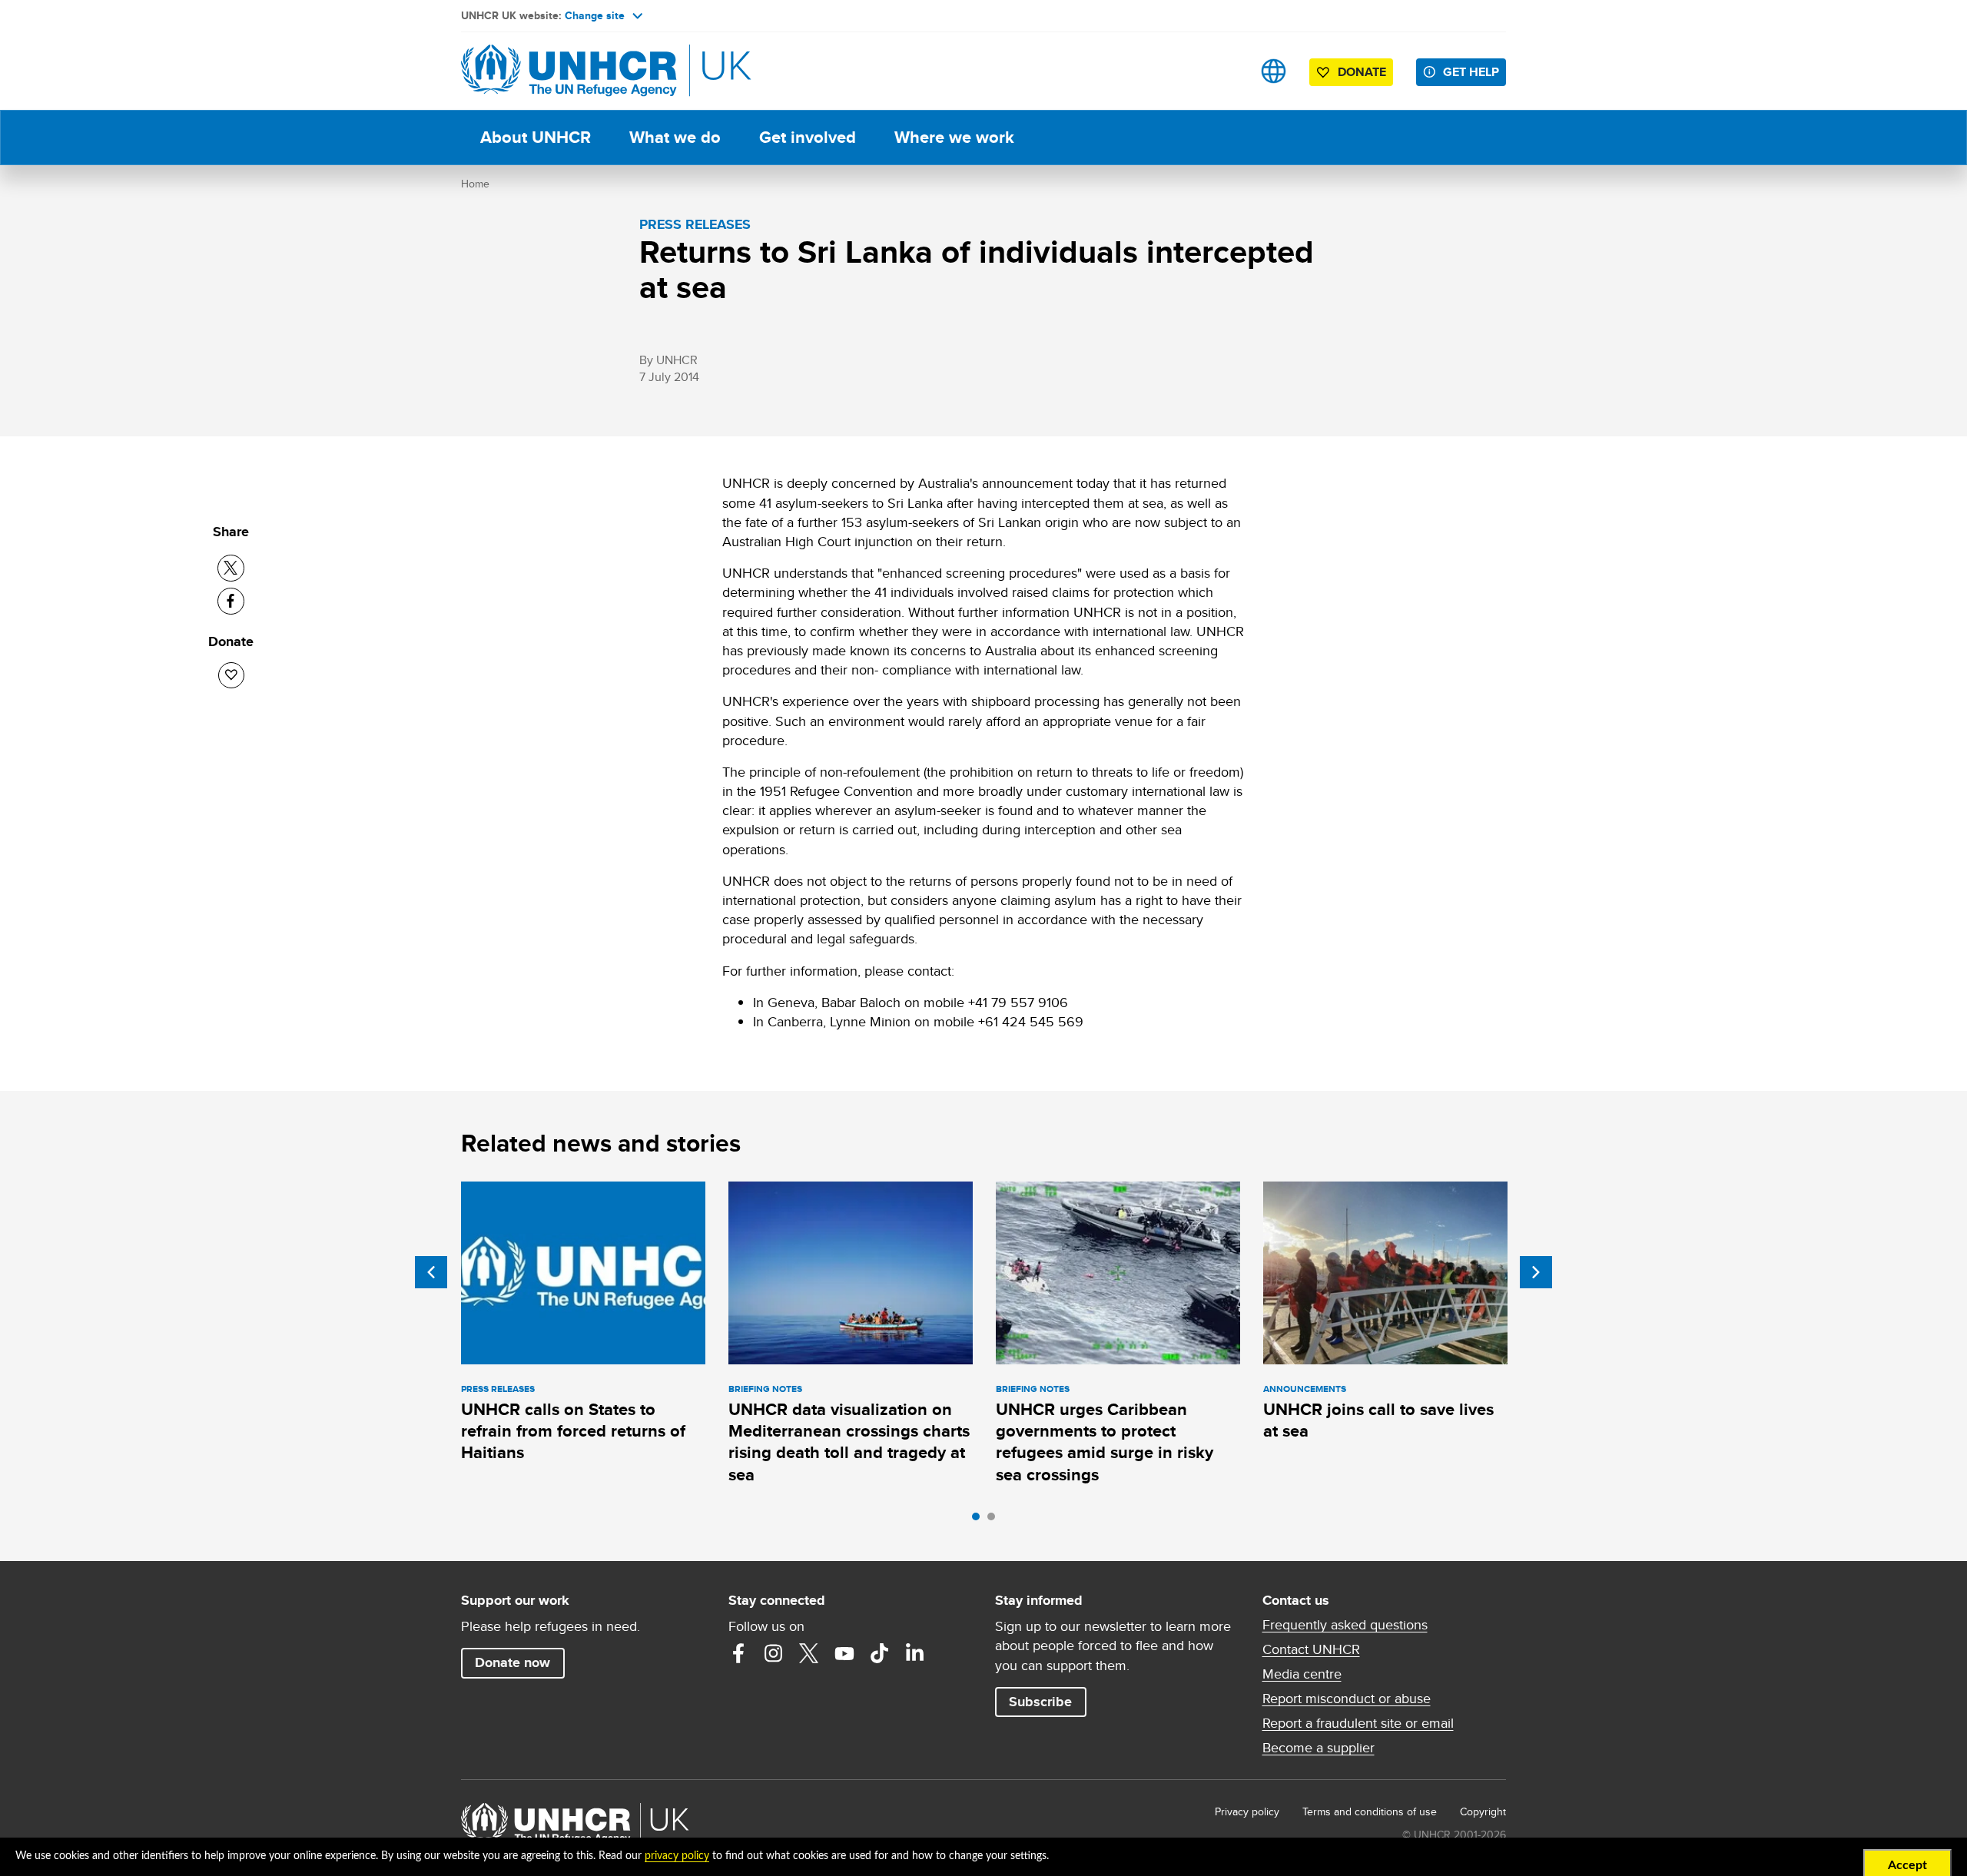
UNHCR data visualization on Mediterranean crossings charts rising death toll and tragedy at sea (849, 1442)
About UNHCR (536, 137)
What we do (675, 137)
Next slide (1536, 1272)
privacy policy (677, 1856)
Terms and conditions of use (1370, 1811)
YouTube (844, 1653)
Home (475, 184)
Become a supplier (1319, 1748)
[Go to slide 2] (995, 1520)
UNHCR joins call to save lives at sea (1378, 1420)
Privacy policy (1247, 1811)
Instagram (774, 1653)
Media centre (1302, 1674)
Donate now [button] (512, 1662)
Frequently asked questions (1345, 1625)
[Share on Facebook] (231, 601)
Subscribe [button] (1040, 1702)
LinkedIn (915, 1653)
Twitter (809, 1653)
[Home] (569, 71)
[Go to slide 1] (980, 1520)
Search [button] (1225, 71)
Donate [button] (1362, 72)
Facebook (738, 1653)
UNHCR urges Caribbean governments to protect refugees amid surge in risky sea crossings (1105, 1442)
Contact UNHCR (1311, 1649)
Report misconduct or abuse (1347, 1699)
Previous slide (431, 1272)
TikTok (880, 1653)
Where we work (954, 137)
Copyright (1483, 1811)
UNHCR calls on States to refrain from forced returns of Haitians (573, 1431)
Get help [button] (1471, 72)
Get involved (808, 137)
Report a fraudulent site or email (1358, 1723)
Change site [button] (595, 15)
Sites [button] (1274, 71)
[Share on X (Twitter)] (231, 568)
